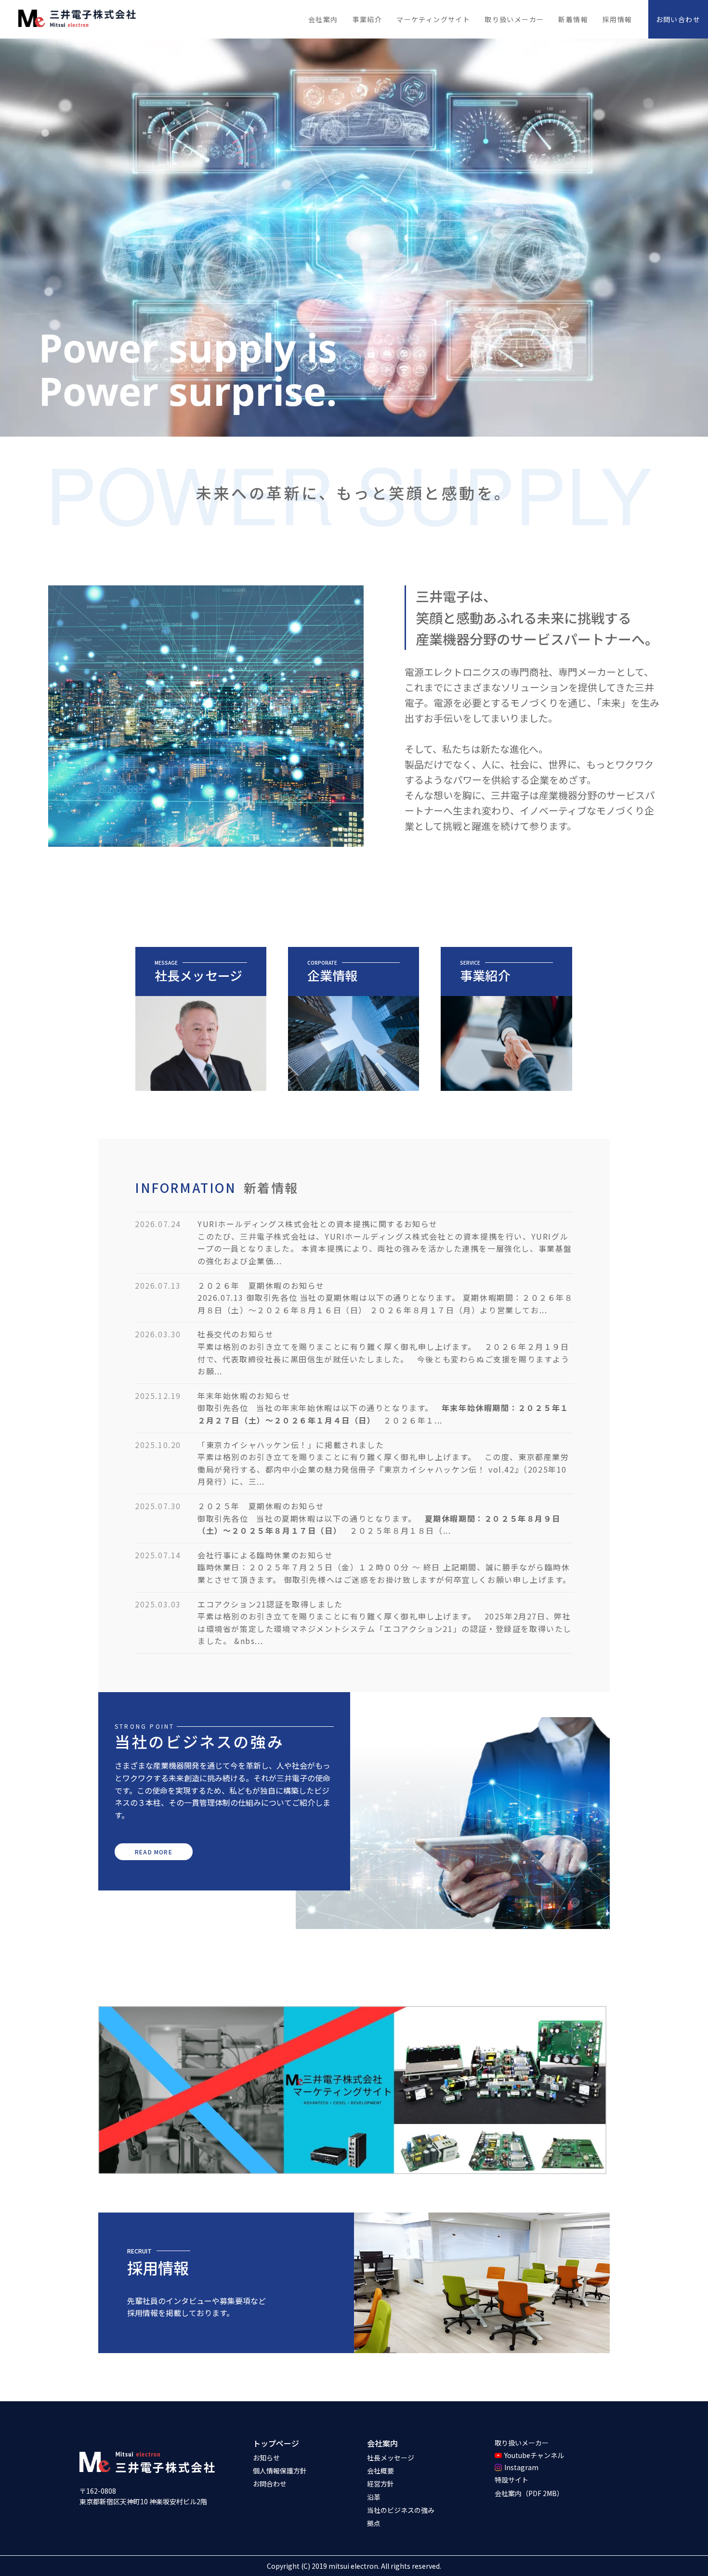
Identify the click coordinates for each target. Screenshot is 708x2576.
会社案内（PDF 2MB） (529, 2493)
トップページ (276, 2443)
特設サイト (511, 2480)
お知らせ (266, 2458)
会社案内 (382, 2443)
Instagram (521, 2467)
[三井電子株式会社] (77, 19)
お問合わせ (270, 2484)
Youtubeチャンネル (534, 2455)
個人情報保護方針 (280, 2471)
